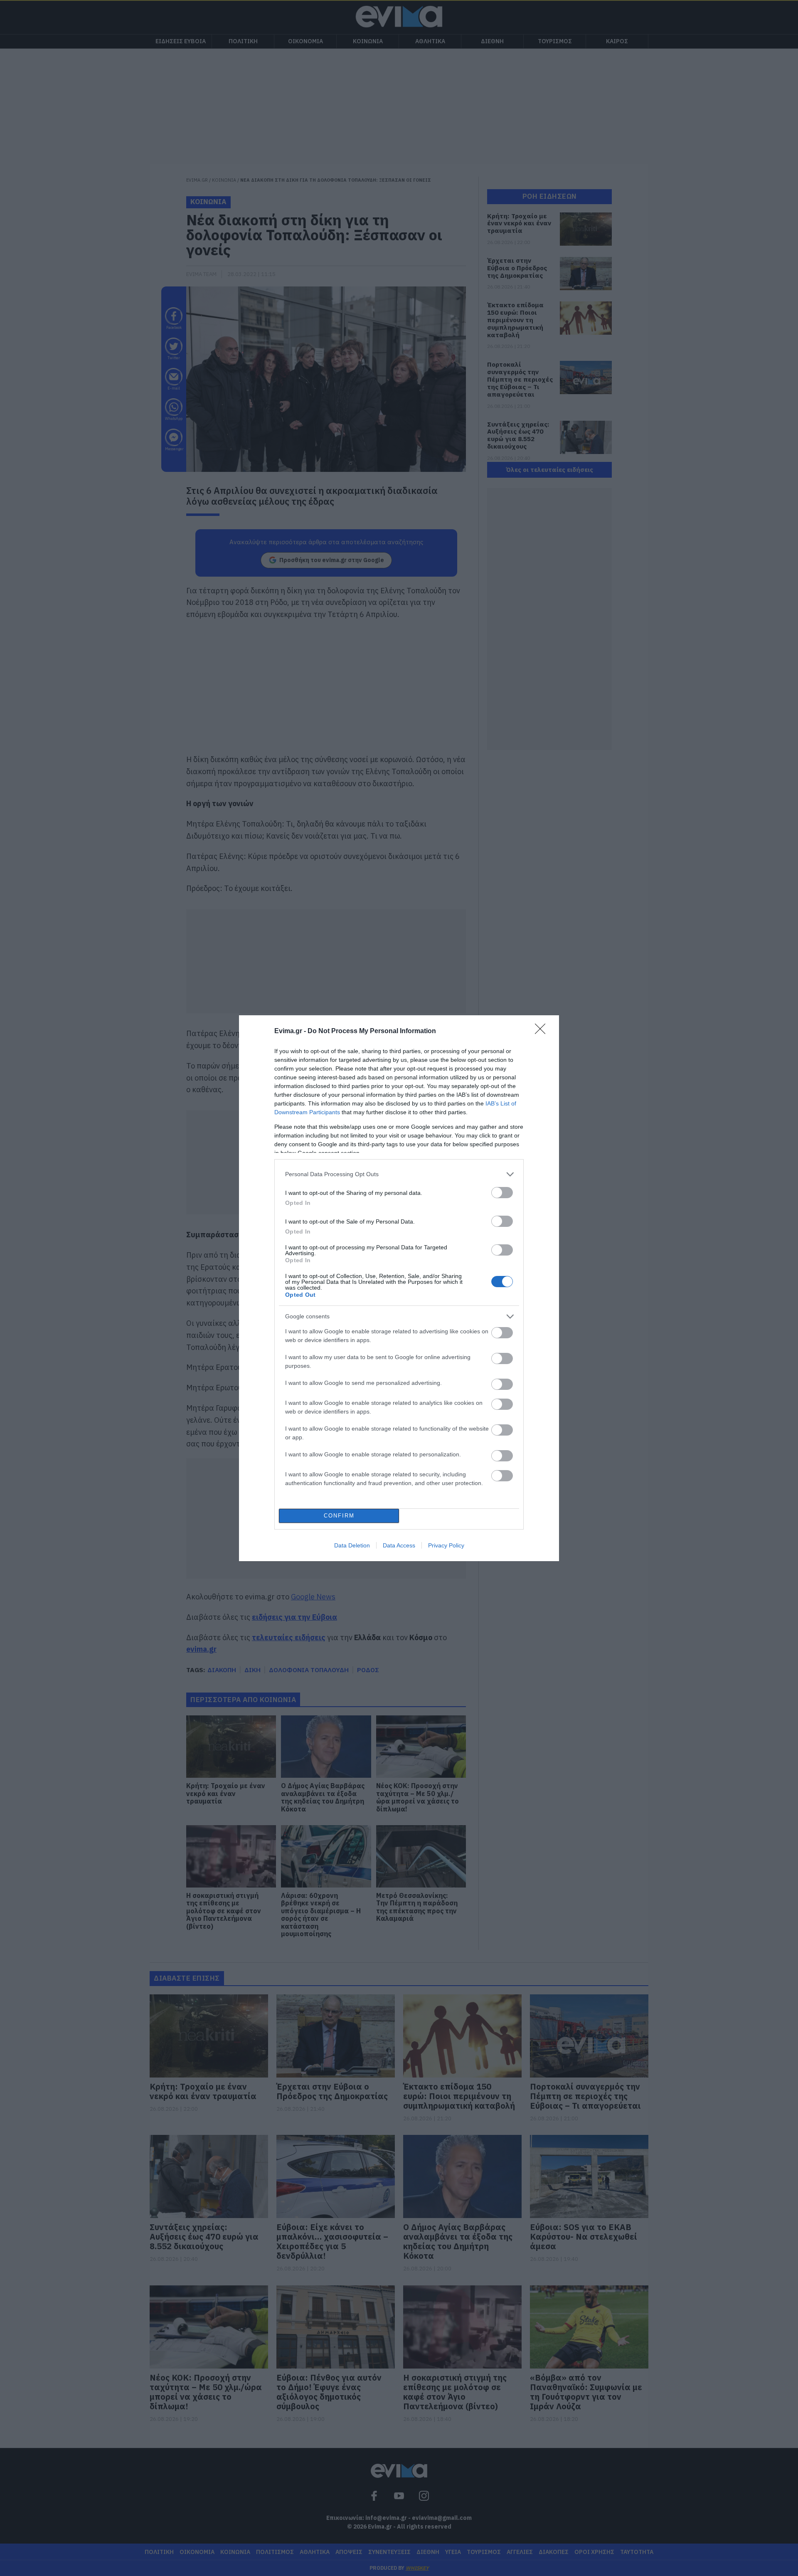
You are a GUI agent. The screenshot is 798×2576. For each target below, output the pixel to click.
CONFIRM (339, 1516)
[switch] (502, 1193)
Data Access (399, 1545)
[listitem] (399, 1174)
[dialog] (399, 1288)
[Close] (543, 1031)
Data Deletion (352, 1545)
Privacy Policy (446, 1545)
